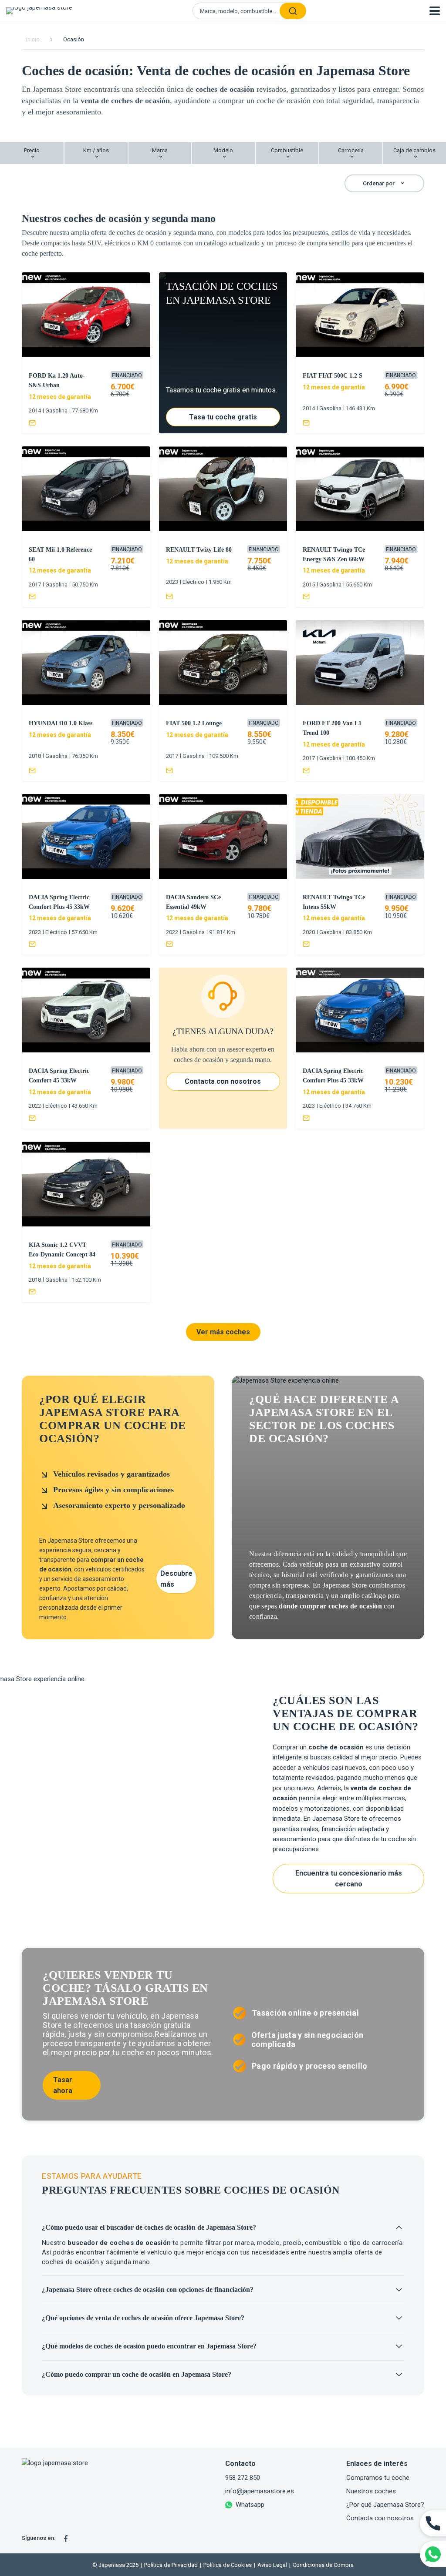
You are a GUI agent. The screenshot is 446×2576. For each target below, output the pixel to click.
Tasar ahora (63, 2085)
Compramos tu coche (378, 2478)
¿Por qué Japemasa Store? (385, 2505)
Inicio (33, 39)
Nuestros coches (371, 2491)
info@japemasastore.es (260, 2491)
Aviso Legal (270, 2565)
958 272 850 (243, 2478)
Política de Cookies (226, 2565)
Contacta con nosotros (380, 2518)
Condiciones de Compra (321, 2565)
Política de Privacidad (169, 2565)
